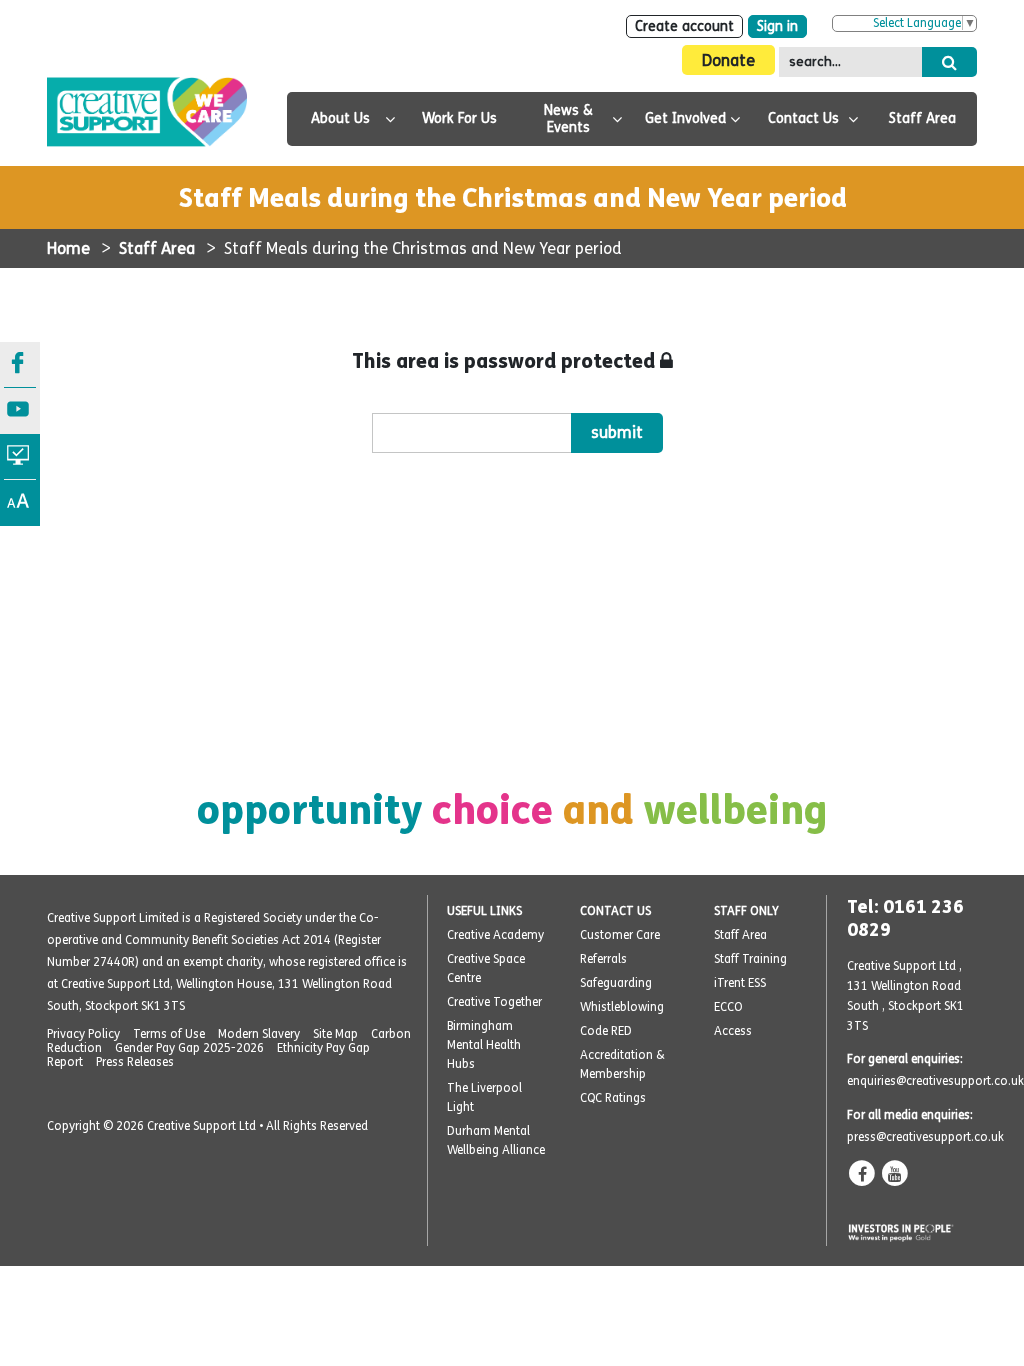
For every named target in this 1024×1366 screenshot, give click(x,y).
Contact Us (803, 118)
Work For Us (459, 118)
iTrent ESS (740, 983)
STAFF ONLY (746, 911)
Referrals (603, 959)
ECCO (728, 1007)
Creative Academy (495, 935)
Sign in (777, 26)
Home (68, 248)
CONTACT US (615, 911)
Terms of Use (169, 1034)
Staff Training (750, 959)
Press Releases (135, 1062)
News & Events (568, 119)
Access (733, 1031)
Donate (728, 60)
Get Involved (685, 118)
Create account (684, 26)
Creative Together (494, 1002)
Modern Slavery (259, 1034)
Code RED (606, 1031)
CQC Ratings (613, 1098)
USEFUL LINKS (484, 911)
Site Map (335, 1034)
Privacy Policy (83, 1034)
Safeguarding (616, 983)
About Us (340, 118)
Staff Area (922, 118)
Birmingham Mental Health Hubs (484, 1045)
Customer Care (620, 935)
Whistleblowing (622, 1007)
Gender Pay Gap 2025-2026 (189, 1048)
